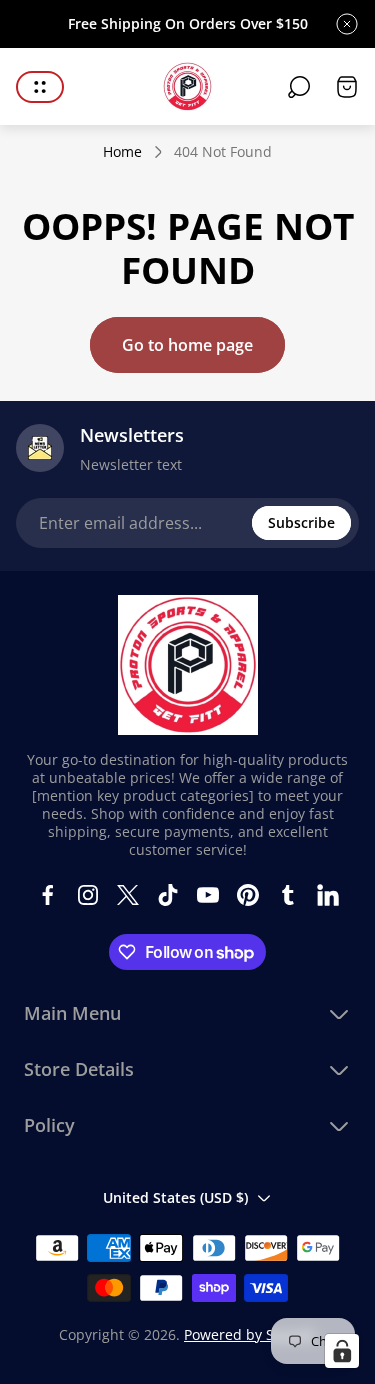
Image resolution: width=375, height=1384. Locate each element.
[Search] (299, 87)
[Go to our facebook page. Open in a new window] (48, 895)
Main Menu (72, 1013)
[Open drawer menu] (40, 87)
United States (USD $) (175, 1197)
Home (122, 152)
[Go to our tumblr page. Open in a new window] (288, 895)
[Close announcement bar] (347, 24)
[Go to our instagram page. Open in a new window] (88, 895)
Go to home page (187, 345)
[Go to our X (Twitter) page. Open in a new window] (128, 895)
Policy (49, 1125)
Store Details (79, 1069)
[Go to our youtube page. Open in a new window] (208, 895)
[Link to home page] (188, 665)
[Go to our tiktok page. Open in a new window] (168, 895)
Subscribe (301, 522)
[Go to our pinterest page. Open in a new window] (248, 895)
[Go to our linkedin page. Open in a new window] (328, 895)
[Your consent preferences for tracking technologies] (342, 1351)
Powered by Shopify (250, 1334)
